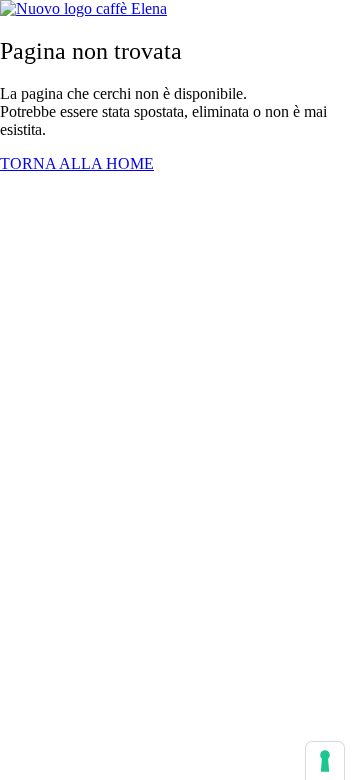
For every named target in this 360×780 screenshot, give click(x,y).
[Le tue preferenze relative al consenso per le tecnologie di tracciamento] (325, 761)
